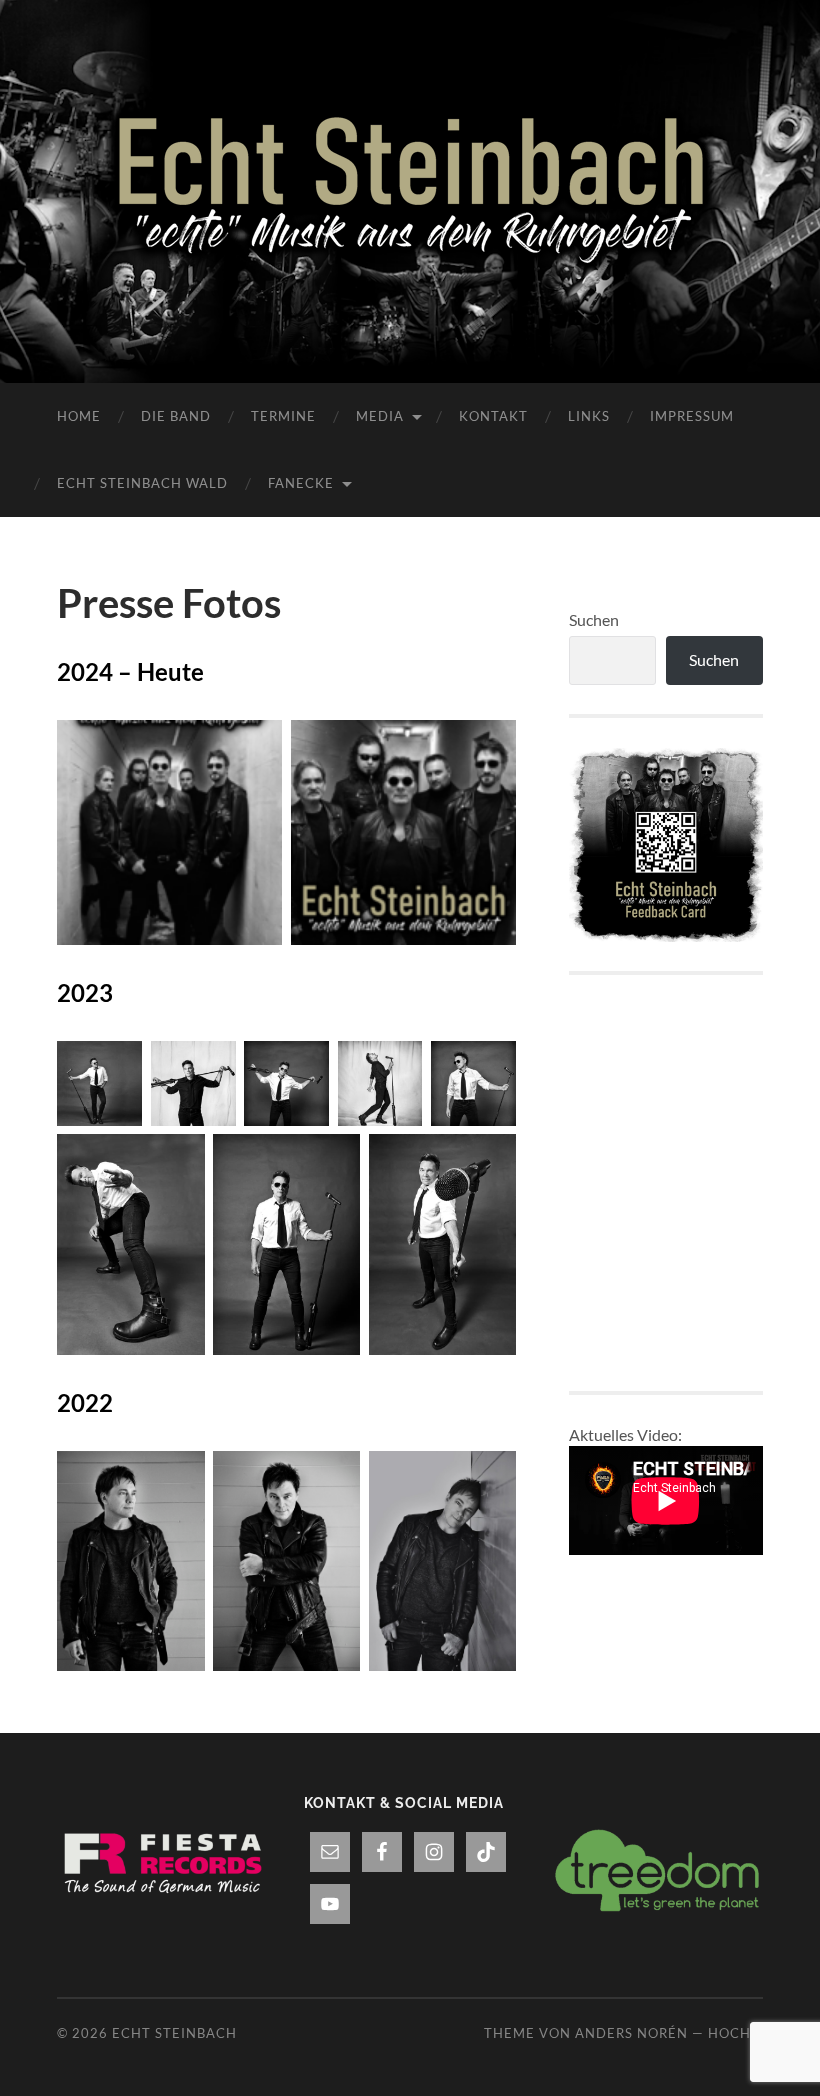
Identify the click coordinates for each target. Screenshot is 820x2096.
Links (589, 416)
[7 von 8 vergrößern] (334, 1160)
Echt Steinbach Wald (142, 483)
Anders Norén (631, 2033)
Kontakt (493, 416)
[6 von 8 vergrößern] (179, 1160)
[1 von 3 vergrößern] (179, 1477)
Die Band (176, 416)
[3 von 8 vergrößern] (303, 1067)
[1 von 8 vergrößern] (116, 1067)
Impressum (692, 416)
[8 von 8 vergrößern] (490, 1160)
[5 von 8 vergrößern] (490, 1067)
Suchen (594, 619)
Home (79, 416)
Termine (283, 416)
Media (380, 416)
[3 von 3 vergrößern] (490, 1477)
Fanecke (301, 483)
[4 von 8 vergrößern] (396, 1067)
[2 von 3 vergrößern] (334, 1477)
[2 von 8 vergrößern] (210, 1067)
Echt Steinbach (174, 2033)
